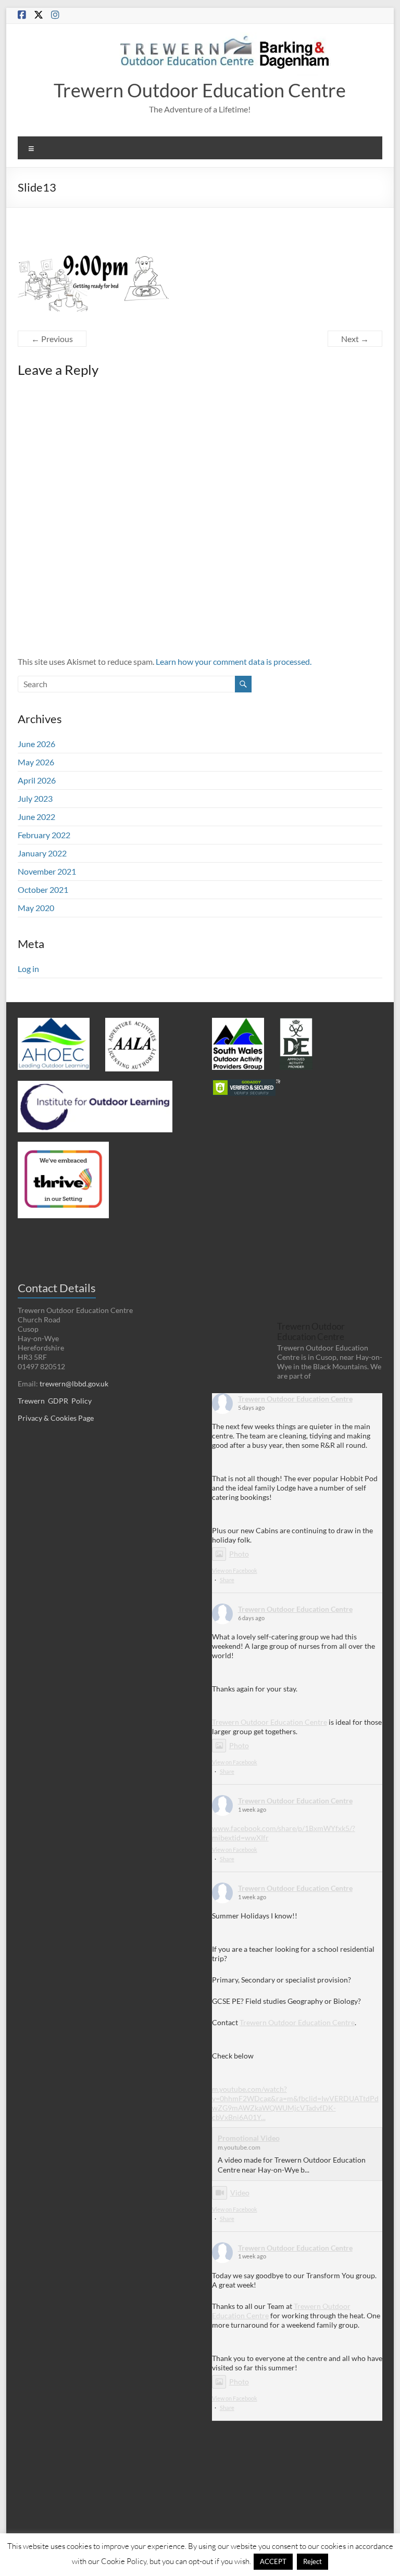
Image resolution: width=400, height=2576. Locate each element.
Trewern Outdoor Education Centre (200, 90)
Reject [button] (312, 2561)
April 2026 (37, 780)
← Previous (52, 339)
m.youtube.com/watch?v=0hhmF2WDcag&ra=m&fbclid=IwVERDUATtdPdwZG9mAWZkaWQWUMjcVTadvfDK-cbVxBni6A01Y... (295, 2103)
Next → (355, 339)
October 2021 (43, 889)
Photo (239, 1554)
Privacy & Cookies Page (56, 1418)
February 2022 (44, 835)
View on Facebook (235, 1570)
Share (227, 1580)
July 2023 (35, 798)
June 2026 (36, 744)
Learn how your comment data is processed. (234, 661)
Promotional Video (249, 2138)
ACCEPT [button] (273, 2561)
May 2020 (36, 908)
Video (240, 2193)
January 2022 (42, 853)
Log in (28, 969)
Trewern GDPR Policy (55, 1401)
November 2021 (47, 871)
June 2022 (36, 817)
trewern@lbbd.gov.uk (74, 1384)
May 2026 (36, 762)
